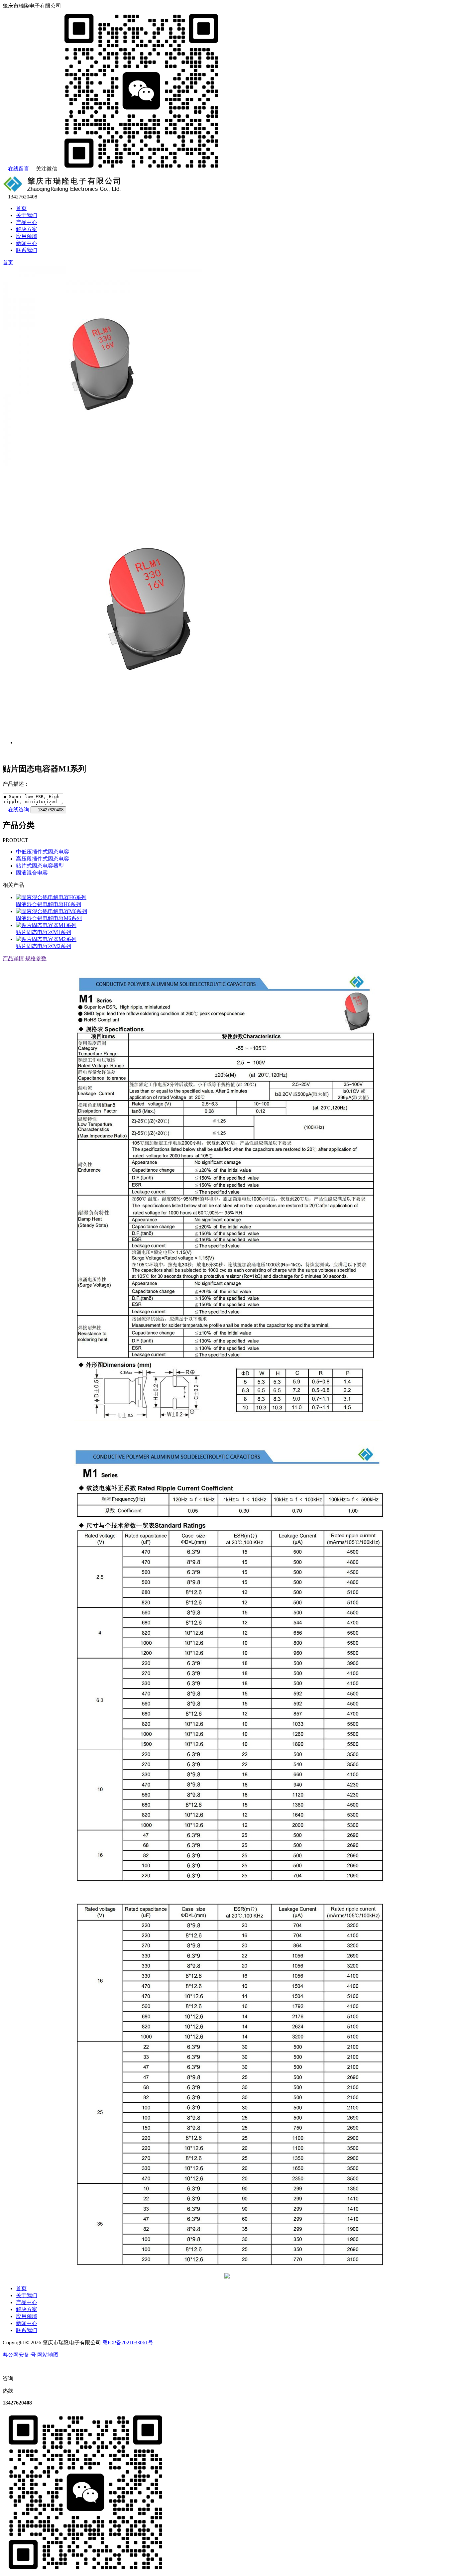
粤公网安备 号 (19, 2355)
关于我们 (27, 215)
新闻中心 (27, 243)
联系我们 (27, 250)
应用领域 (27, 236)
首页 (21, 208)
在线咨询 (18, 810)
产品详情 (13, 958)
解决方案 (27, 229)
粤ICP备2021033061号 (128, 2342)
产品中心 (27, 222)
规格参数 (36, 958)
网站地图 (48, 2355)
